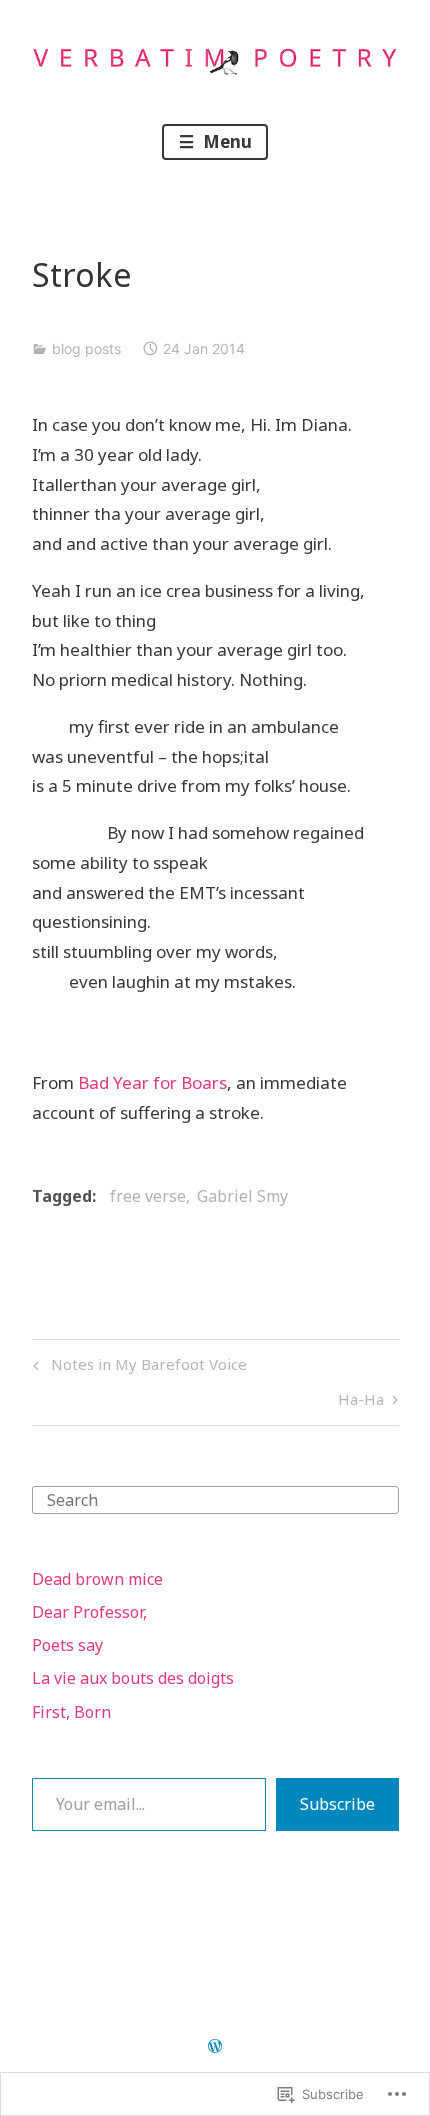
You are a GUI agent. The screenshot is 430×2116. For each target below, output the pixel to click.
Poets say (67, 1645)
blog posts (86, 348)
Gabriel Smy (242, 1196)
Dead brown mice (97, 1579)
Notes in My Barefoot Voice (137, 1367)
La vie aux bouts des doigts (133, 1678)
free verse (148, 1196)
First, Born (71, 1712)
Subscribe (337, 1804)
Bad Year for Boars (152, 1082)
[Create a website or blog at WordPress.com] (215, 2046)
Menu (225, 141)
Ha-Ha (361, 1402)
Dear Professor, (89, 1612)
